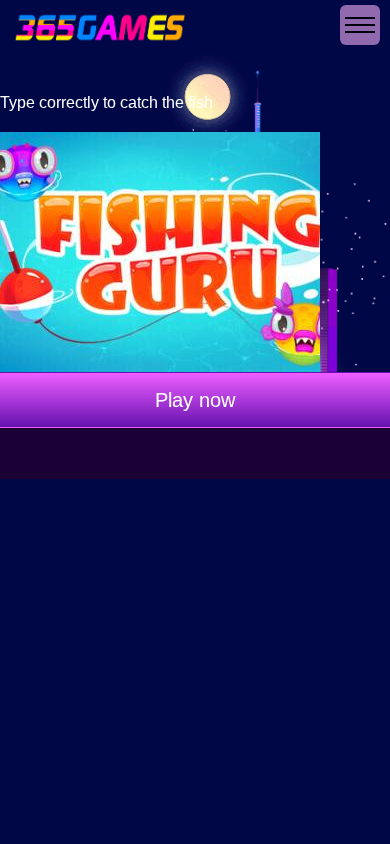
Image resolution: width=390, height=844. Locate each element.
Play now (195, 400)
